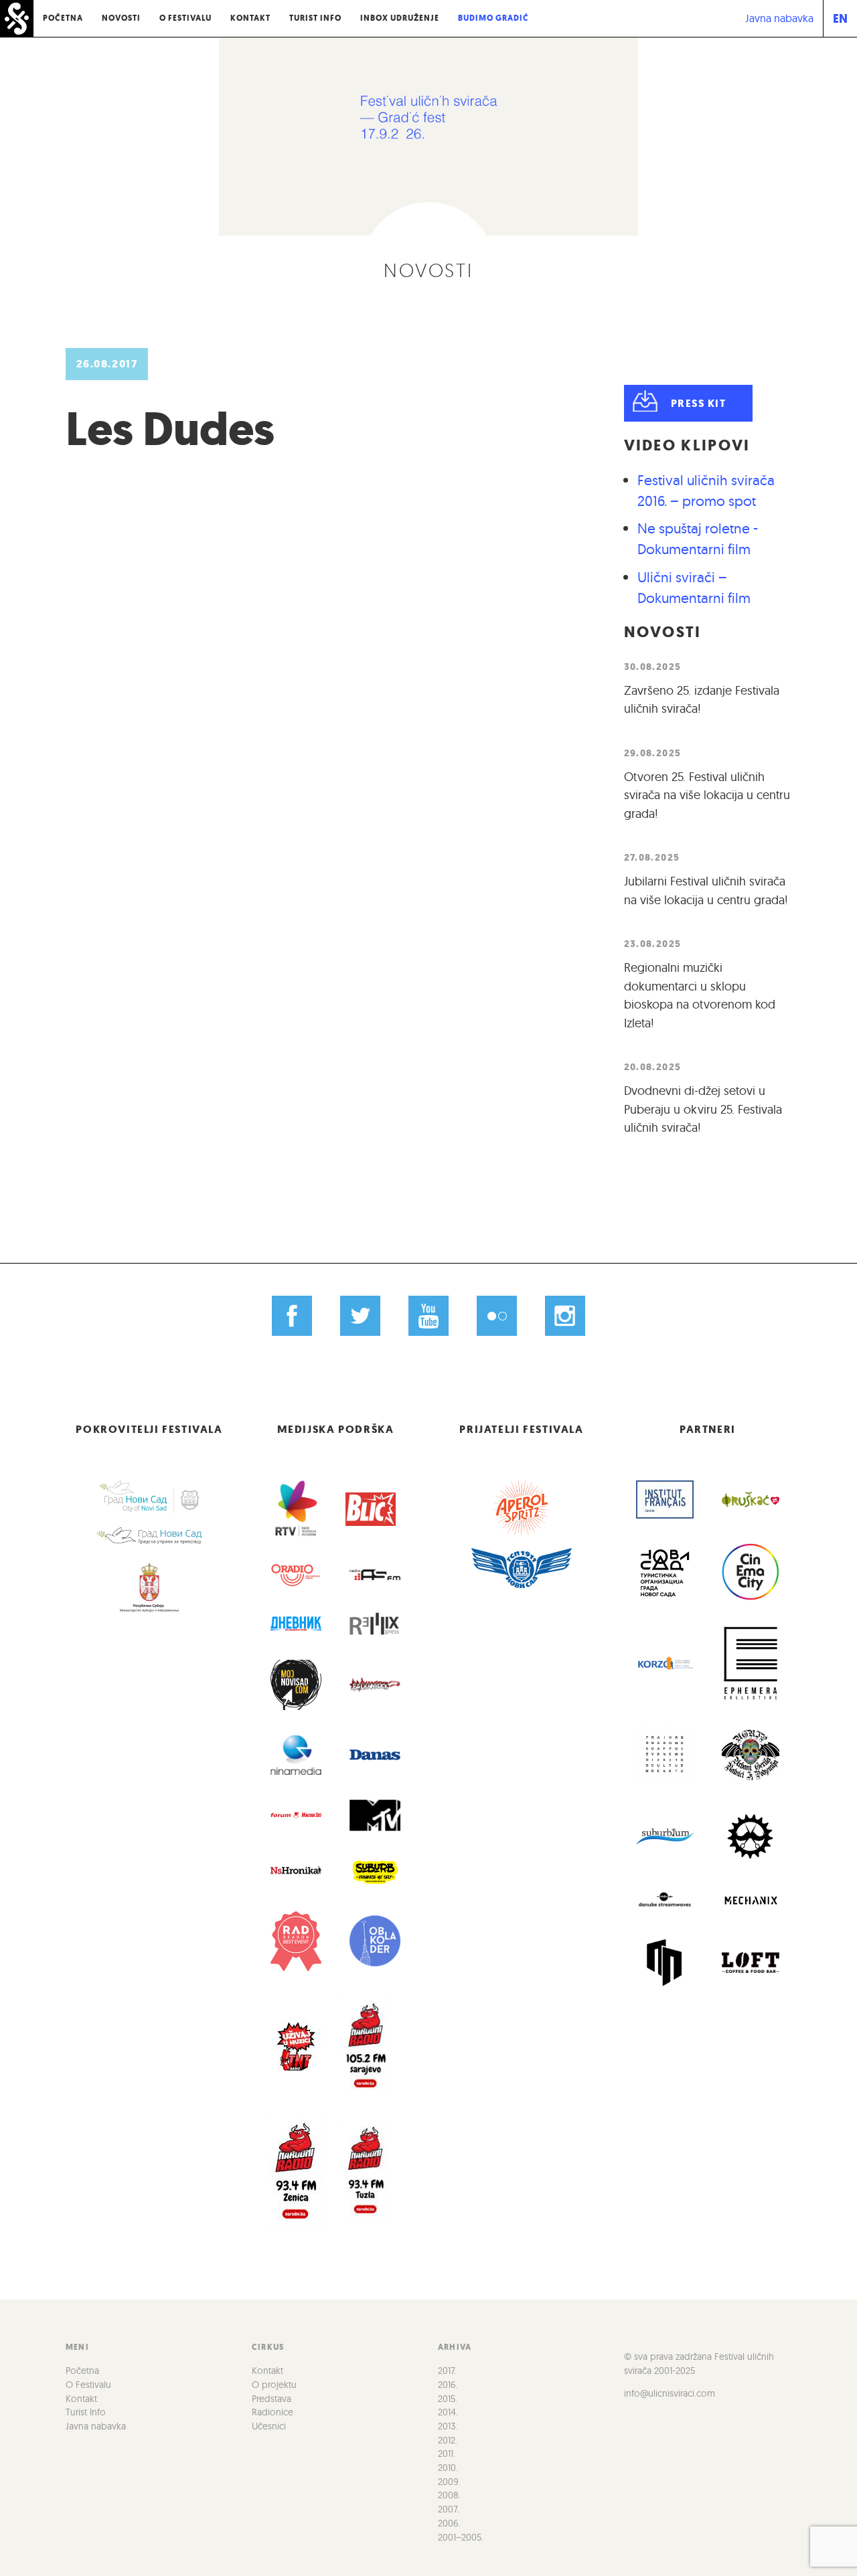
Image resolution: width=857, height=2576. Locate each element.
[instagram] (565, 1316)
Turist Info (315, 18)
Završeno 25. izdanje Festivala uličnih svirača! (702, 700)
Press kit (699, 403)
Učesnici (269, 2426)
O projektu (274, 2385)
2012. (448, 2440)
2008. (449, 2495)
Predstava (271, 2399)
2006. (449, 2523)
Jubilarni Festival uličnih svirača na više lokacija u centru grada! (706, 890)
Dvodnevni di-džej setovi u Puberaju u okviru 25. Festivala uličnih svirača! (703, 1109)
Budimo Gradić (493, 18)
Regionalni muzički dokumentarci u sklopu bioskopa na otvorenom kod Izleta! (700, 995)
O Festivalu (185, 18)
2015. (448, 2399)
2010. (448, 2468)
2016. (448, 2385)
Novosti (121, 18)
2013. (448, 2426)
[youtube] (429, 1316)
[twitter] (361, 1316)
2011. (447, 2454)
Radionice (272, 2412)
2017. (447, 2371)
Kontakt (250, 18)
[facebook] (292, 1316)
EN (840, 18)
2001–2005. (461, 2537)
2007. (449, 2509)
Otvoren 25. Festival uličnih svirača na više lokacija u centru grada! (707, 795)
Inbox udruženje (400, 18)
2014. (448, 2412)
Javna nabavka (779, 18)
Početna (63, 18)
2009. (449, 2482)
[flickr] (496, 1316)
